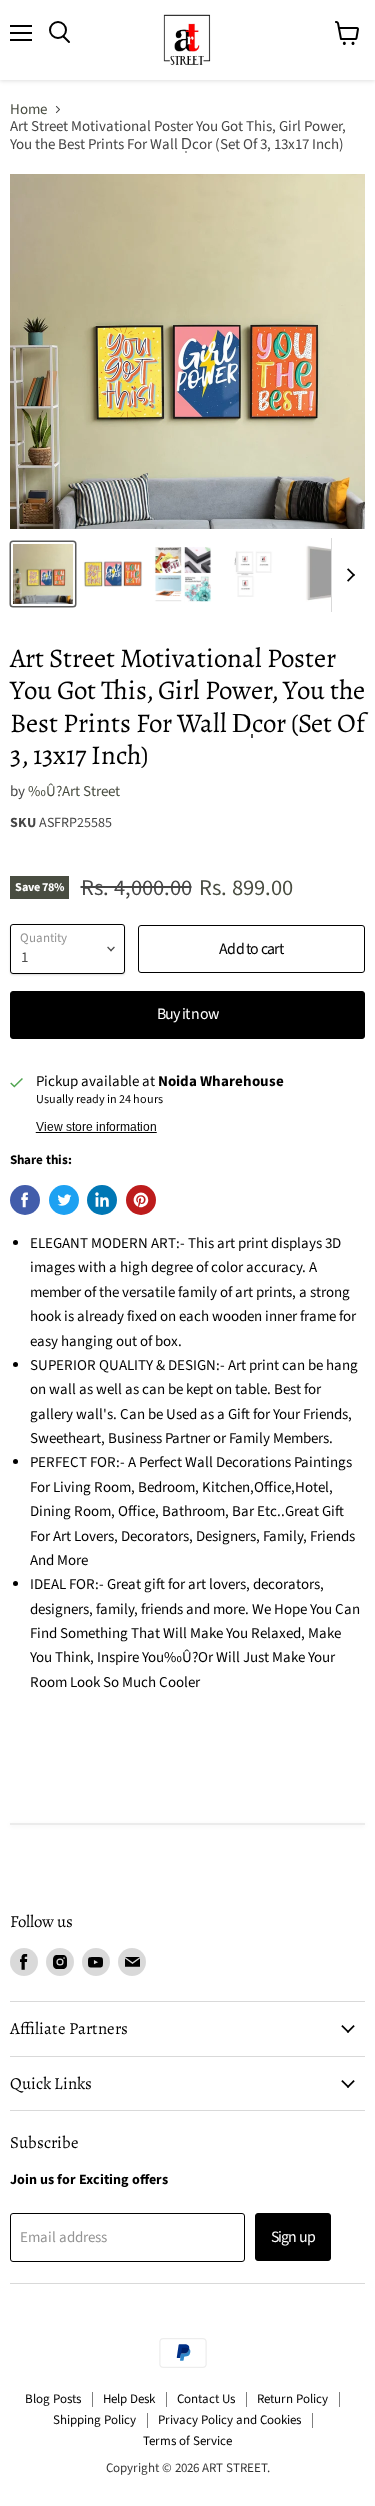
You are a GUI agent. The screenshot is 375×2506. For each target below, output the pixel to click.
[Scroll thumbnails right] (347, 575)
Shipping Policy (94, 2420)
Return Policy (292, 2399)
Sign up (293, 2237)
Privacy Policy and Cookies (229, 2420)
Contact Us (206, 2399)
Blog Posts (53, 2399)
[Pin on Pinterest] (141, 1200)
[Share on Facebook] (25, 1200)
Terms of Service (187, 2441)
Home (28, 109)
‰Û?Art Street (74, 791)
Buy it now (187, 1014)
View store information (96, 1127)
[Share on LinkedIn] (102, 1200)
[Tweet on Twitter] (64, 1200)
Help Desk (129, 2399)
